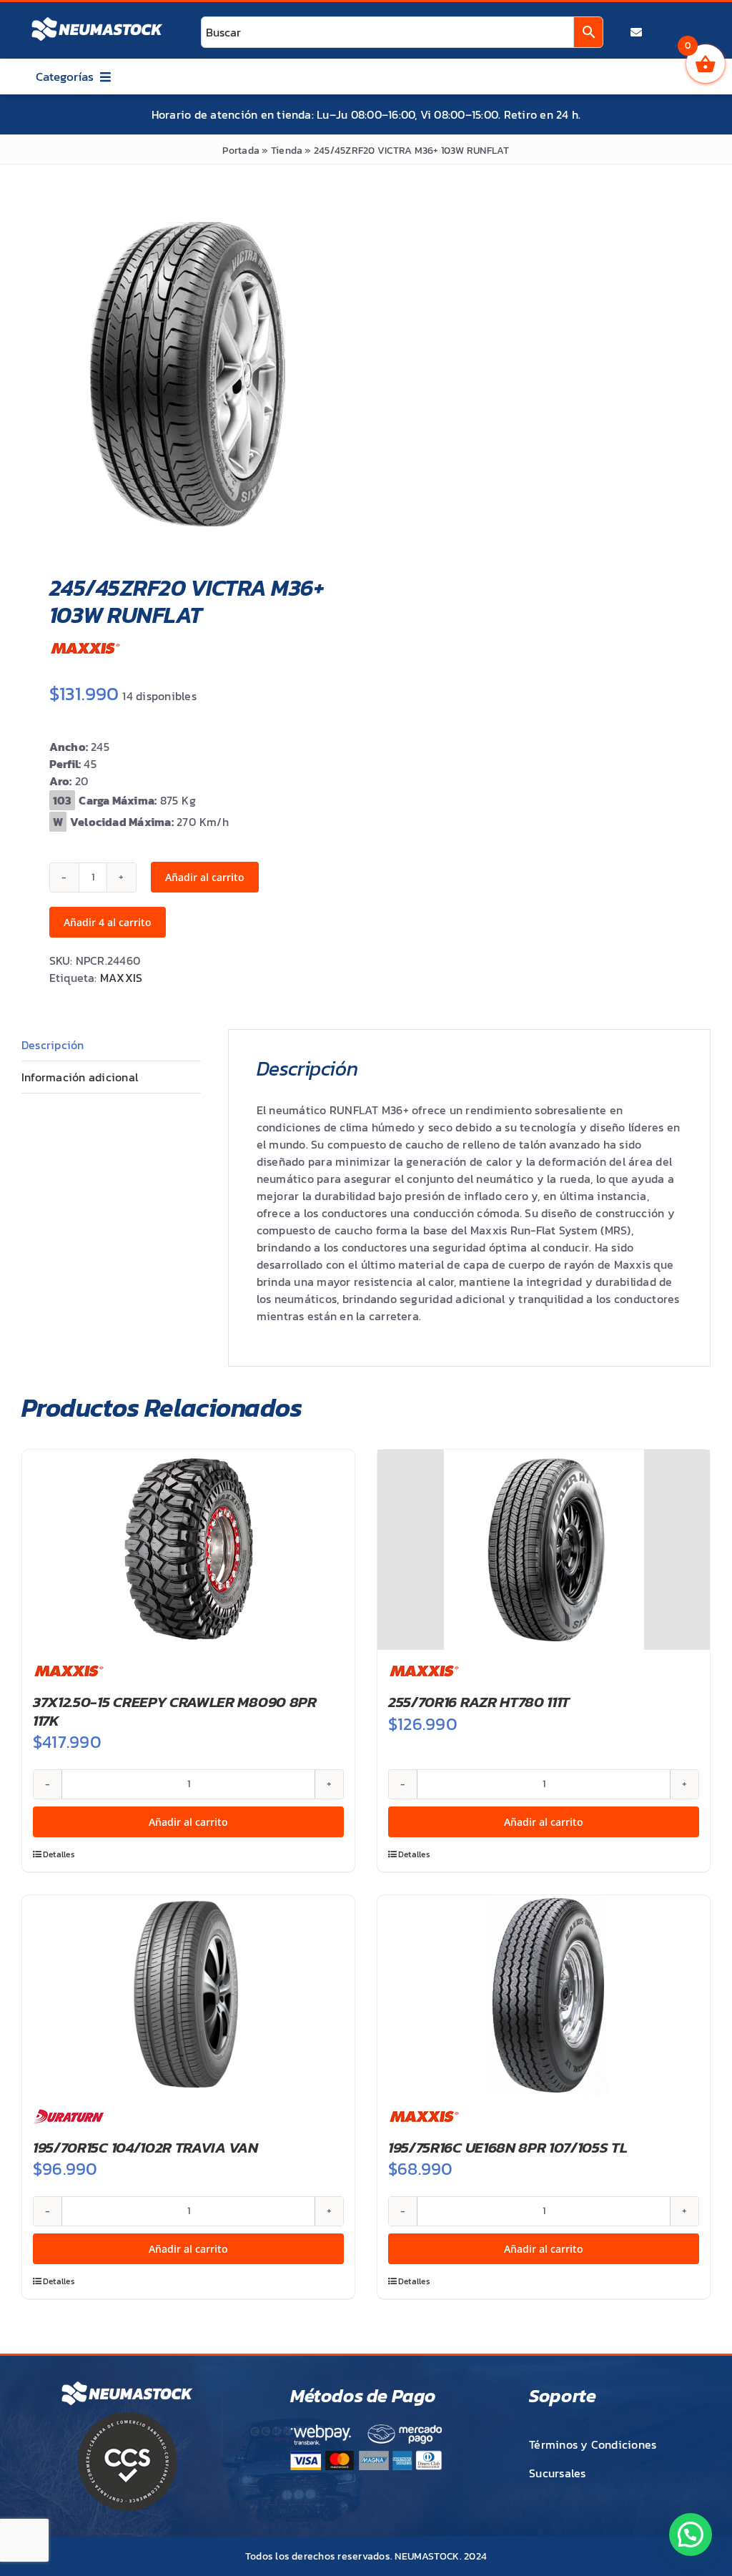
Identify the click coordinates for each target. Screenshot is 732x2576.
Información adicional (80, 1077)
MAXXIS (121, 978)
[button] (691, 2535)
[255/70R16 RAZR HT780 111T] (544, 1550)
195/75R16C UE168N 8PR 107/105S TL (508, 2147)
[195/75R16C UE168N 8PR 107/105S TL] (544, 1995)
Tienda (287, 151)
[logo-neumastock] (97, 19)
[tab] (111, 1045)
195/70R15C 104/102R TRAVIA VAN (145, 2147)
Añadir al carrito (205, 877)
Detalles (59, 1854)
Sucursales (557, 2473)
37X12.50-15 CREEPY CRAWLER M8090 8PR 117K (175, 1711)
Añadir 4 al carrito (108, 922)
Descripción (53, 1045)
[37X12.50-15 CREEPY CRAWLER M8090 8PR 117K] (188, 1550)
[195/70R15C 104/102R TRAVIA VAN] (188, 1995)
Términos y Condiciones (593, 2444)
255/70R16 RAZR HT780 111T (479, 1702)
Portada (241, 151)
